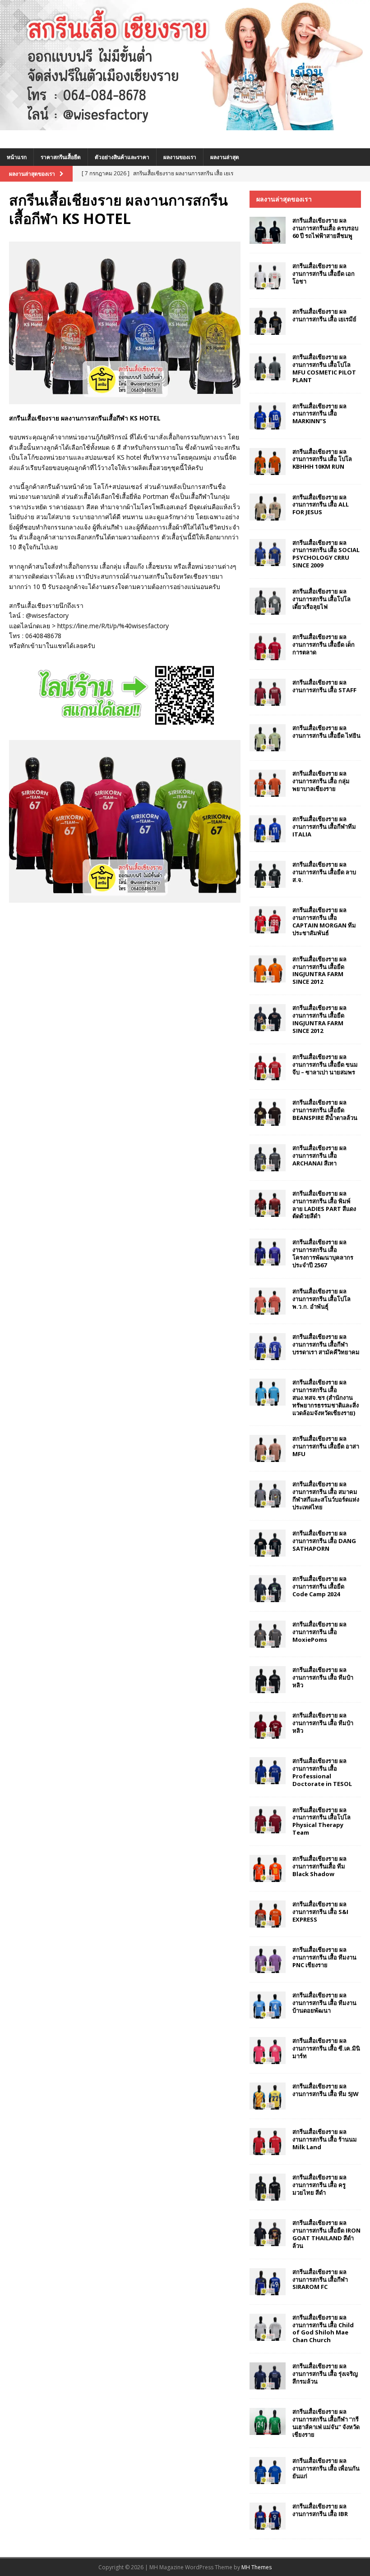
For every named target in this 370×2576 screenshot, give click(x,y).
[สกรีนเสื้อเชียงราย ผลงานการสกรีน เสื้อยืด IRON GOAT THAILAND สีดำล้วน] (268, 2233)
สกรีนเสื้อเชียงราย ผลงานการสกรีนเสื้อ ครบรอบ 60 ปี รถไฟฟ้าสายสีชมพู (325, 228)
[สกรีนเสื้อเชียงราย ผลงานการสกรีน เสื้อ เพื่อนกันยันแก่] (268, 2471)
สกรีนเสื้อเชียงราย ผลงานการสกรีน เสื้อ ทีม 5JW (326, 2090)
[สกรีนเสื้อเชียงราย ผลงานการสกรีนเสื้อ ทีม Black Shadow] (268, 1868)
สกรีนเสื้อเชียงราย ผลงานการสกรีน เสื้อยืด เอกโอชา (324, 274)
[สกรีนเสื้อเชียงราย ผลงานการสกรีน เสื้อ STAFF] (268, 692)
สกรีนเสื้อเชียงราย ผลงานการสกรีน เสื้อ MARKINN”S (319, 414)
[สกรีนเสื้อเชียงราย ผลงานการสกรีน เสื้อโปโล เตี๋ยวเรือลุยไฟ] (268, 601)
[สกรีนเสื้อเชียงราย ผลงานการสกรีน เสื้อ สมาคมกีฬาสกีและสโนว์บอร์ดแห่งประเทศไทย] (268, 1494)
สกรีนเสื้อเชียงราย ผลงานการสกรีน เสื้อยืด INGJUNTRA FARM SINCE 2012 (319, 971)
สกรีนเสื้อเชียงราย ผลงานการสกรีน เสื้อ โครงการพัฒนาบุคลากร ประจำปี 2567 (323, 1254)
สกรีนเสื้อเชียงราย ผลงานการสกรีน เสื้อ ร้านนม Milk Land (325, 2139)
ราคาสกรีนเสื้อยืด (61, 157)
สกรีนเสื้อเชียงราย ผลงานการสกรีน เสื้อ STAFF (324, 686)
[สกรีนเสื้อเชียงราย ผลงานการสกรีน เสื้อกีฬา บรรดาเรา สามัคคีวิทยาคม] (268, 1347)
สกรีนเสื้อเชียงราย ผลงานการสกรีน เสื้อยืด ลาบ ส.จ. (324, 872)
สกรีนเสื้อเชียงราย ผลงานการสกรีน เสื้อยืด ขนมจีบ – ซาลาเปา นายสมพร (325, 1064)
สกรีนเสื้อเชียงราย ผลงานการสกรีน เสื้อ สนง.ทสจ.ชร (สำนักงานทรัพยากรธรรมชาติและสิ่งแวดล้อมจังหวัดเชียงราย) (326, 1398)
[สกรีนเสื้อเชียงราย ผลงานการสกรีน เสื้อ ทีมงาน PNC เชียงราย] (268, 1959)
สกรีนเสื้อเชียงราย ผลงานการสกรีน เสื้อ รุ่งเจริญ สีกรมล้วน (325, 2374)
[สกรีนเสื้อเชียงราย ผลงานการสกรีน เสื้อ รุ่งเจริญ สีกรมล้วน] (268, 2376)
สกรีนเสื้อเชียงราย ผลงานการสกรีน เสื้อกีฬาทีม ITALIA (324, 827)
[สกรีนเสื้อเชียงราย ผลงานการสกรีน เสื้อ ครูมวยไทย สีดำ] (268, 2187)
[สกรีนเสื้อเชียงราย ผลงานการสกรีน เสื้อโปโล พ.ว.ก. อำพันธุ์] (268, 1301)
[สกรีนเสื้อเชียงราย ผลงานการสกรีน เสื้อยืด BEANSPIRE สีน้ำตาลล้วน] (268, 1112)
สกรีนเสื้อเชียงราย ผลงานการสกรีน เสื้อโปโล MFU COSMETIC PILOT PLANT (324, 368)
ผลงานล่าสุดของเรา (284, 199)
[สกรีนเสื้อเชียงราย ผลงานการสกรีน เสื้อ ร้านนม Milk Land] (268, 2142)
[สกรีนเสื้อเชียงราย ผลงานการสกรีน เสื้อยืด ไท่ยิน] (268, 738)
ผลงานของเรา (180, 157)
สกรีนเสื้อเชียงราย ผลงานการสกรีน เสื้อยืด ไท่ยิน (326, 732)
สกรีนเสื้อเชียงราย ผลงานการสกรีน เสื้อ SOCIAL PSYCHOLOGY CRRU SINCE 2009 (326, 554)
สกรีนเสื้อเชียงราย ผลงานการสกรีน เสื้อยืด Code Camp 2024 (319, 1586)
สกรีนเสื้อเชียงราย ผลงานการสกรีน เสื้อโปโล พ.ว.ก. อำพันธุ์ (321, 1299)
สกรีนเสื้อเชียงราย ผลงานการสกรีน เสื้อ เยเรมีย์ (324, 315)
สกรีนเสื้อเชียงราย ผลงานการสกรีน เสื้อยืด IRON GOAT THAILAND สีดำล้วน (326, 2234)
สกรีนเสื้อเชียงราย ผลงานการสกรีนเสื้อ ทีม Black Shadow (319, 1866)
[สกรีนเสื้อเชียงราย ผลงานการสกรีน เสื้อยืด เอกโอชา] (268, 276)
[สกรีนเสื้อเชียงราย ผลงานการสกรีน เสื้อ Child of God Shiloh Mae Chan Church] (268, 2327)
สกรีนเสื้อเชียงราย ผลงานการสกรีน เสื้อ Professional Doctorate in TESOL (322, 1772)
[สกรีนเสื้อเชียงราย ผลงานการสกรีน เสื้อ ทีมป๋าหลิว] (268, 1680)
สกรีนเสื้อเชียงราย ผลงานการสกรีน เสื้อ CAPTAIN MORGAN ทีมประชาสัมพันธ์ (324, 921)
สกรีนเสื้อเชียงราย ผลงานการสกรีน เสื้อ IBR (320, 2510)
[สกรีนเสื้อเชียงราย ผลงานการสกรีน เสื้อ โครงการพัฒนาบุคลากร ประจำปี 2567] (268, 1252)
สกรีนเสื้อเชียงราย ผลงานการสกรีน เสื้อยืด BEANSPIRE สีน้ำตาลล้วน (325, 1110)
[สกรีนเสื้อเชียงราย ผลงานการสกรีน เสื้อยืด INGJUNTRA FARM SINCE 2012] (268, 969)
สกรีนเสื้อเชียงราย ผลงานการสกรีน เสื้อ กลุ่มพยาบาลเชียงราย (321, 781)
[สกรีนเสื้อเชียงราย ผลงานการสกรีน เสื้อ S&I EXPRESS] (268, 1914)
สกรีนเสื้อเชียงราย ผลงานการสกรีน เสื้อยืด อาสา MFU (326, 1446)
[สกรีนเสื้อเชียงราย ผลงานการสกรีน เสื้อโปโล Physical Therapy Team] (268, 1820)
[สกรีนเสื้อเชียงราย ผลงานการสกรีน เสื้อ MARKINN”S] (268, 416)
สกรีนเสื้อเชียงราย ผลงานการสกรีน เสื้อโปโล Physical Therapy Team (321, 1821)
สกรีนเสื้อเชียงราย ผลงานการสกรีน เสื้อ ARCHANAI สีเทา (319, 1156)
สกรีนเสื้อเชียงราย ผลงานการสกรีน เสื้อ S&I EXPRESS (320, 1912)
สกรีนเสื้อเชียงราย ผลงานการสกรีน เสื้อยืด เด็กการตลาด (324, 644)
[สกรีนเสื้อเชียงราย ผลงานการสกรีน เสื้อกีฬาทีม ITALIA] (268, 829)
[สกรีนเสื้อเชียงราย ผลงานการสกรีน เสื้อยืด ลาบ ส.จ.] (268, 874)
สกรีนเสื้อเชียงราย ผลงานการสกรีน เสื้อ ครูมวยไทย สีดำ (319, 2185)
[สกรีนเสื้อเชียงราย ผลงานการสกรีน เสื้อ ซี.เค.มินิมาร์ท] (268, 2051)
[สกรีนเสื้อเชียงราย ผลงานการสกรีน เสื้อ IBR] (268, 2516)
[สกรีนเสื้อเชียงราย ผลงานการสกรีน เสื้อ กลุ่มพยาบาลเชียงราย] (268, 783)
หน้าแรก (17, 157)
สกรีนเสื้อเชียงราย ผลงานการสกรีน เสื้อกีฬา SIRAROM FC (320, 2279)
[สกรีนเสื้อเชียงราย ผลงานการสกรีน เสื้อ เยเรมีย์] (268, 321)
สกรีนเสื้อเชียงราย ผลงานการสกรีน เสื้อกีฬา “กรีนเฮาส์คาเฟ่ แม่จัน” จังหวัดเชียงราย (326, 2423)
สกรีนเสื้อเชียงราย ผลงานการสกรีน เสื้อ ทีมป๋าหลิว (323, 1677)
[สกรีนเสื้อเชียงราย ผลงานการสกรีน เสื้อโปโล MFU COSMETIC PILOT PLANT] (268, 367)
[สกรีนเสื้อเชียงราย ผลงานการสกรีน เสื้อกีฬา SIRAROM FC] (268, 2282)
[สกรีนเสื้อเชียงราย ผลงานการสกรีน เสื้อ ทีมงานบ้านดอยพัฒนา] (268, 2005)
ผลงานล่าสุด (225, 157)
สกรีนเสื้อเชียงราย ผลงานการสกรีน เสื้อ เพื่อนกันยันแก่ (326, 2468)
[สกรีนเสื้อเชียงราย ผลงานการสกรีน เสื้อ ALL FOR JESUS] (268, 507)
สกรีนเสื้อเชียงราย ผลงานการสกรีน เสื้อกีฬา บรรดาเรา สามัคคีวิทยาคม (326, 1344)
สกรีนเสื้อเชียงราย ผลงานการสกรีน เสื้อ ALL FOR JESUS (321, 505)
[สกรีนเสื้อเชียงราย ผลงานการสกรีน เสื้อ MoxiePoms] (268, 1634)
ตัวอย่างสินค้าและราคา (122, 157)
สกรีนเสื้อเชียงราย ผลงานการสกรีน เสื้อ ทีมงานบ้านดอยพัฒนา (324, 2003)
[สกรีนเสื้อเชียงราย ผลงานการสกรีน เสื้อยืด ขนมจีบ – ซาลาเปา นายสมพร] (268, 1067)
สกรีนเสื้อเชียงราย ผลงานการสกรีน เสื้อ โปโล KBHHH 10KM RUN (322, 459)
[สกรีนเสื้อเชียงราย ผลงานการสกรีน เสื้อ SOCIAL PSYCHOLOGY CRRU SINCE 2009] (268, 553)
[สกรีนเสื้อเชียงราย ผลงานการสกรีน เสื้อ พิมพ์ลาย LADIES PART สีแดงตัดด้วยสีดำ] (268, 1203)
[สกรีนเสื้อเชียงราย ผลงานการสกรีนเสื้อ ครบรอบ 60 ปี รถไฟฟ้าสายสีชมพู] (268, 230)
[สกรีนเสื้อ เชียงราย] (185, 125)
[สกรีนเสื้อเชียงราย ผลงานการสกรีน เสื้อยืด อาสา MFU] (268, 1448)
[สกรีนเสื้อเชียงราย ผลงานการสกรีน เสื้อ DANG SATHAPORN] (268, 1543)
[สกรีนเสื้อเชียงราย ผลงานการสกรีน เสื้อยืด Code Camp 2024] (268, 1589)
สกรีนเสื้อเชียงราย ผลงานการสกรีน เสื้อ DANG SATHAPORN (324, 1541)
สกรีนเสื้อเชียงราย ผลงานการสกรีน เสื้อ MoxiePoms (319, 1632)
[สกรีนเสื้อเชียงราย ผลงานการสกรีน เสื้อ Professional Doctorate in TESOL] (268, 1771)
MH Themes (257, 2567)
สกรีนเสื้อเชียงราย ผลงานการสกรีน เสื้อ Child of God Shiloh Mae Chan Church (323, 2329)
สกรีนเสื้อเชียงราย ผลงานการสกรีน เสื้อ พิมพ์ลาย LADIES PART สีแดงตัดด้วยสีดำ (324, 1205)
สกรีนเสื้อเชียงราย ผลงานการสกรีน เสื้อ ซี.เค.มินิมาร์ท (326, 2048)
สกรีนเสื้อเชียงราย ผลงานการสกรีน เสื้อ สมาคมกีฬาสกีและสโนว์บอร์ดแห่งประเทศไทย (326, 1496)
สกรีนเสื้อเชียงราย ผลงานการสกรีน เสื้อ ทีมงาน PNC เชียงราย (324, 1957)
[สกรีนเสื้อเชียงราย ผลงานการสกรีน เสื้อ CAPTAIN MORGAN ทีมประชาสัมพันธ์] (268, 920)
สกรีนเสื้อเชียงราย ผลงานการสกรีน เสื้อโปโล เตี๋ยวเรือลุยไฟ (321, 599)
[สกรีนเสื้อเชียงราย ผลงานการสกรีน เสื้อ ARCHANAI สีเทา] (268, 1158)
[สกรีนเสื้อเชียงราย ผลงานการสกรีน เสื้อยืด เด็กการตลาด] (268, 647)
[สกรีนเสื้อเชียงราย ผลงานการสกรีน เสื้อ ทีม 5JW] (268, 2096)
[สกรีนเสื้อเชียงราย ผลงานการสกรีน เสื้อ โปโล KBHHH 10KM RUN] (268, 461)
